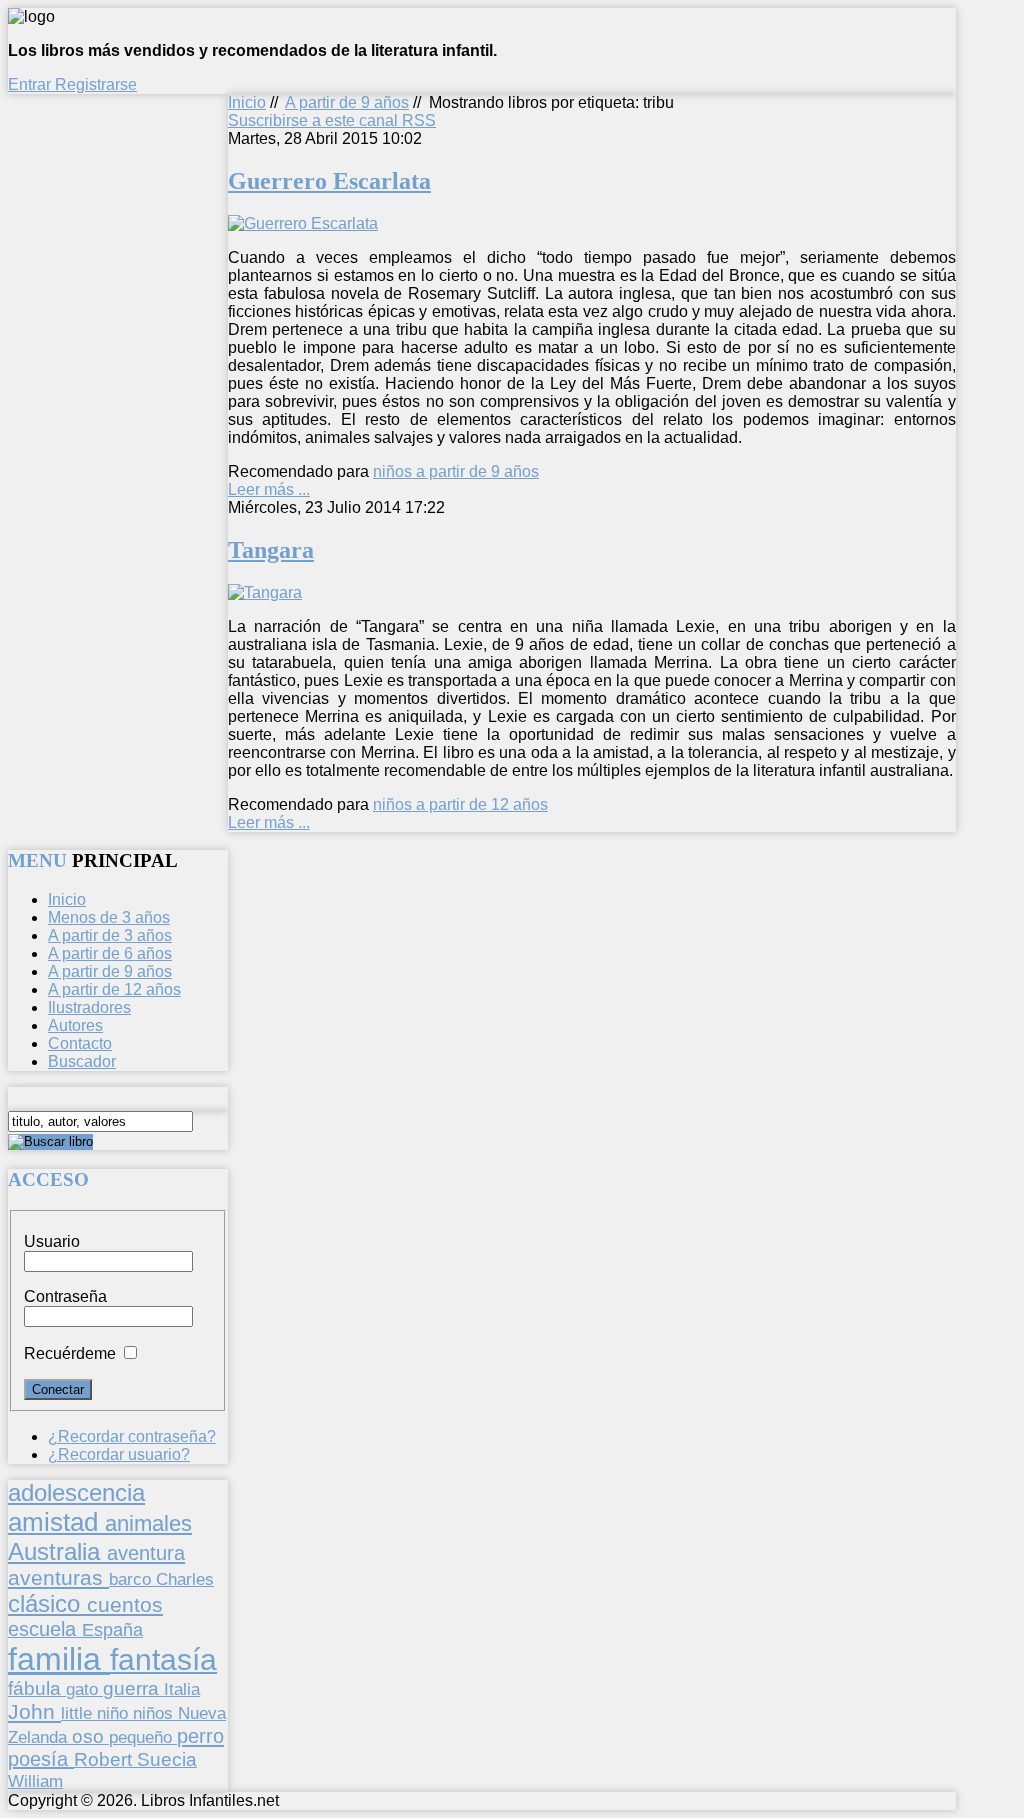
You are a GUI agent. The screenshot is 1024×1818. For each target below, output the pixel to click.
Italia (182, 1689)
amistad (56, 1522)
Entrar (31, 84)
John (34, 1711)
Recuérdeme (70, 1353)
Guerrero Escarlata (329, 181)
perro (200, 1735)
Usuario (52, 1241)
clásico (47, 1603)
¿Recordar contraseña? (132, 1436)
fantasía (163, 1659)
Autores (75, 1025)
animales (148, 1523)
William (35, 1781)
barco (132, 1579)
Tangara (271, 550)
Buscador (82, 1061)
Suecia (167, 1759)
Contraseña (65, 1296)
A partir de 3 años (110, 935)
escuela (45, 1629)
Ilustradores (89, 1007)
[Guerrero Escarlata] (303, 223)
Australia (57, 1551)
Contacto (80, 1043)
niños (155, 1713)
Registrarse (96, 84)
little (79, 1713)
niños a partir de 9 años (456, 471)
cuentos (125, 1604)
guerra (133, 1688)
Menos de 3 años (109, 917)
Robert (105, 1759)
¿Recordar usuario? (119, 1454)
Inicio (247, 102)
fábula (37, 1688)
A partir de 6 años (110, 953)
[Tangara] (265, 592)
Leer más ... (269, 489)
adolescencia (76, 1493)
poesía (41, 1759)
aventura (146, 1552)
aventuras (58, 1577)
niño (115, 1713)
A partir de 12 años (114, 989)
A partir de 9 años (347, 102)
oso (90, 1736)
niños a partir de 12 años (460, 804)
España (112, 1630)
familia (59, 1659)
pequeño (143, 1737)
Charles (185, 1579)
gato (84, 1689)
